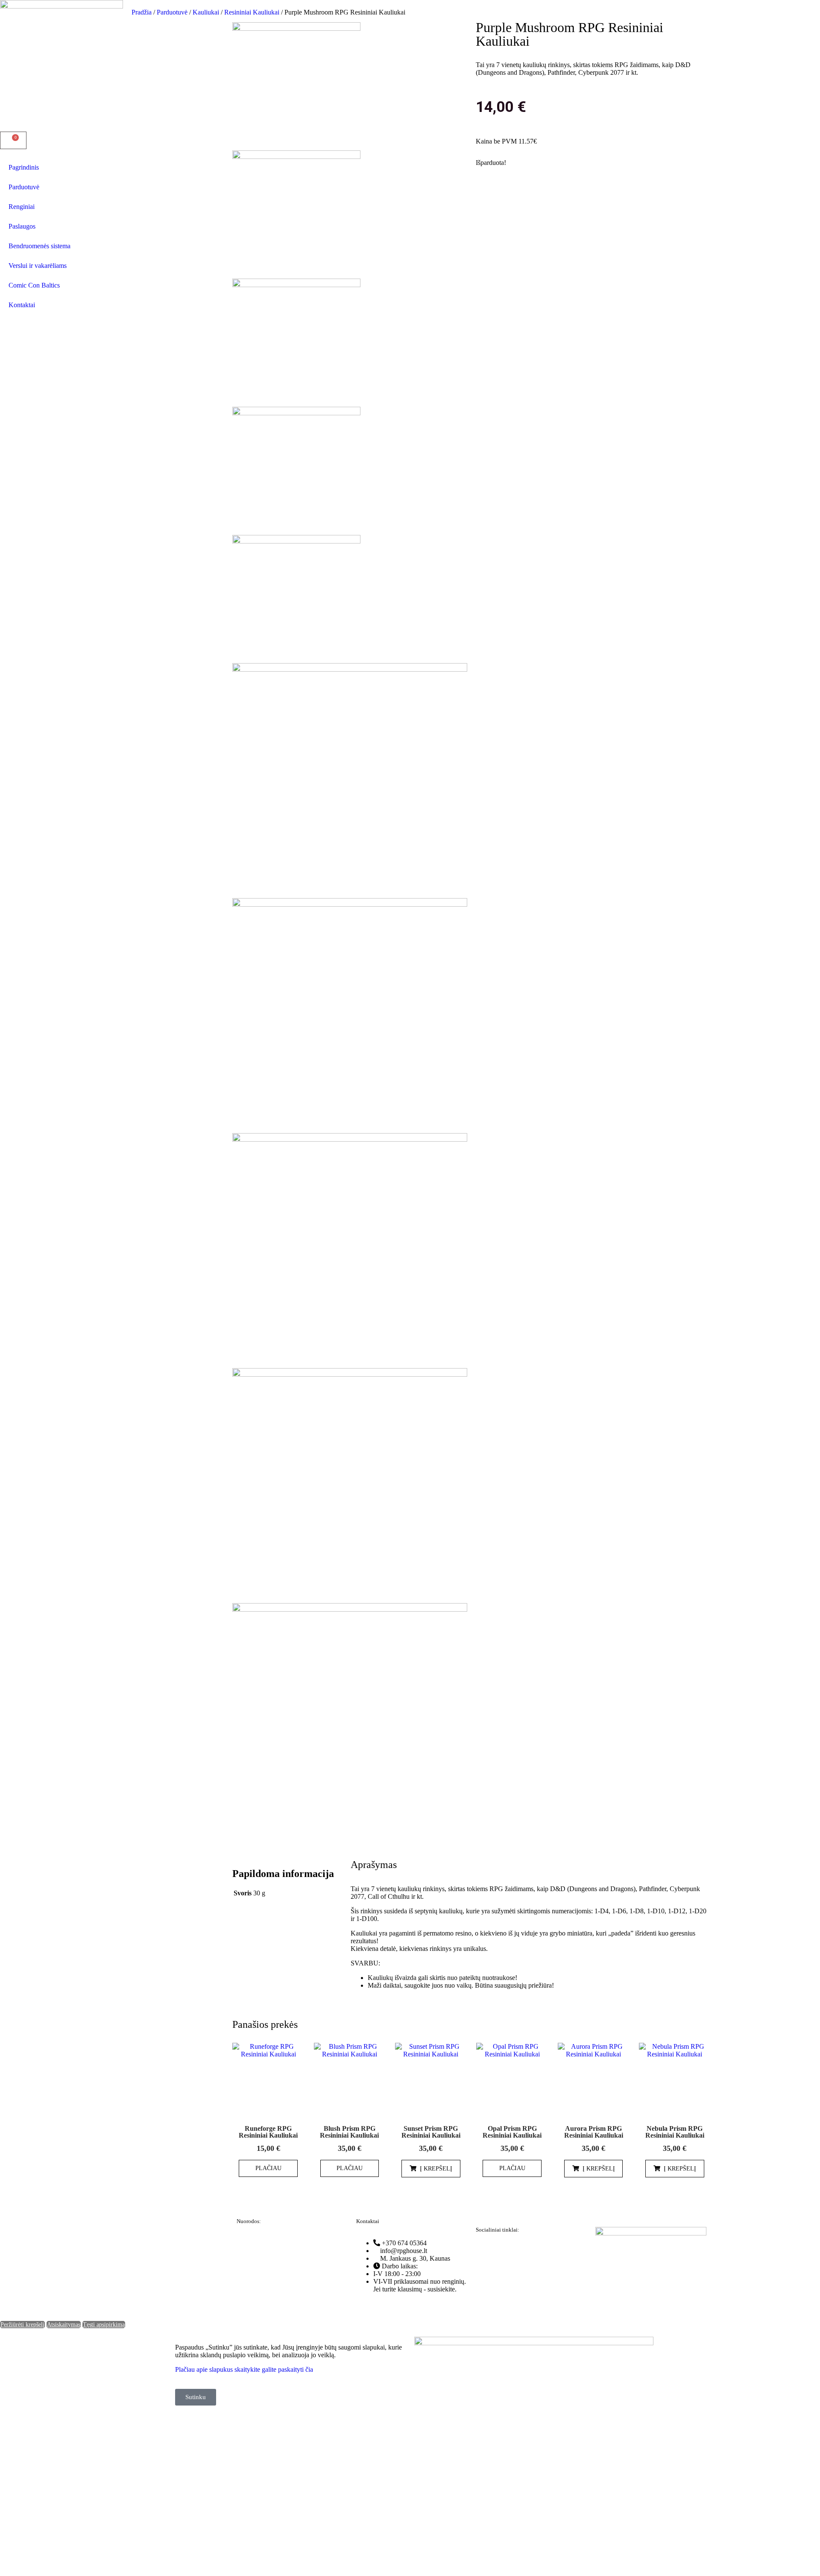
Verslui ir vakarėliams (38, 266)
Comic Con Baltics (34, 285)
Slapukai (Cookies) (262, 2287)
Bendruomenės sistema (40, 246)
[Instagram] (510, 2252)
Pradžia (142, 12)
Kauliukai (206, 12)
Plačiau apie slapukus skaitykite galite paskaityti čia (244, 2369)
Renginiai (22, 207)
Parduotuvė (24, 187)
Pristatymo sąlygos (262, 2301)
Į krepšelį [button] (436, 2169)
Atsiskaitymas (64, 2325)
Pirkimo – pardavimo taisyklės (277, 2257)
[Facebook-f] (486, 2252)
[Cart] (13, 140)
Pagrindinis (24, 167)
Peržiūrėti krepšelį (22, 2325)
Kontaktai (22, 305)
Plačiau (268, 2168)
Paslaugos (22, 226)
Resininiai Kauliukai (252, 12)
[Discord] (533, 2252)
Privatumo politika (261, 2243)
